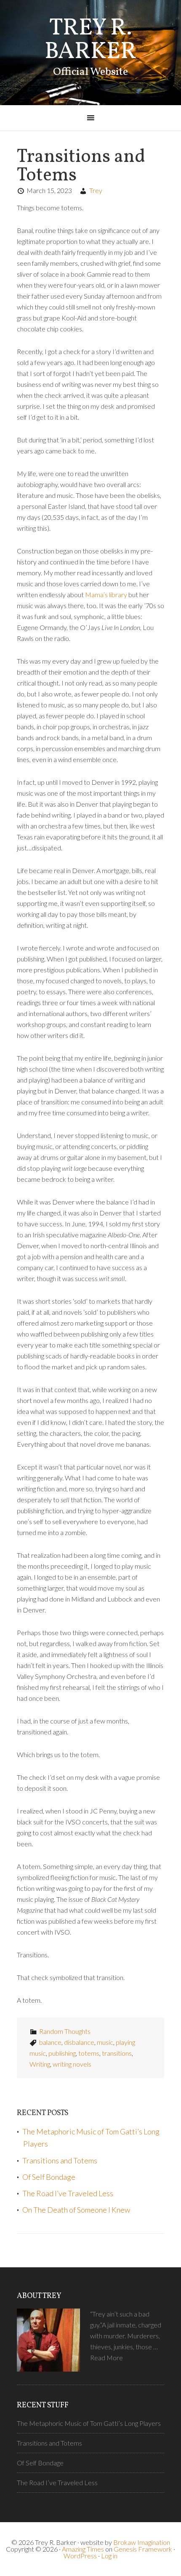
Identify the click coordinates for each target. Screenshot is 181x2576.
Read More (106, 2358)
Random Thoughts (65, 2031)
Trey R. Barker (90, 40)
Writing (40, 2064)
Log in (109, 2556)
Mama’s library (106, 594)
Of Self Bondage (49, 2177)
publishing (62, 2053)
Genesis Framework (143, 2549)
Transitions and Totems (81, 166)
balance (50, 2042)
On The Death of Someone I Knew (76, 2210)
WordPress (80, 2556)
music (105, 2042)
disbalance (79, 2042)
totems (89, 2053)
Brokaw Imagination (142, 2542)
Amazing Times (83, 2549)
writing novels (72, 2064)
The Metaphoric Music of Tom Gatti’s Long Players (89, 2423)
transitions (117, 2053)
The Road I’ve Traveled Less (68, 2193)
